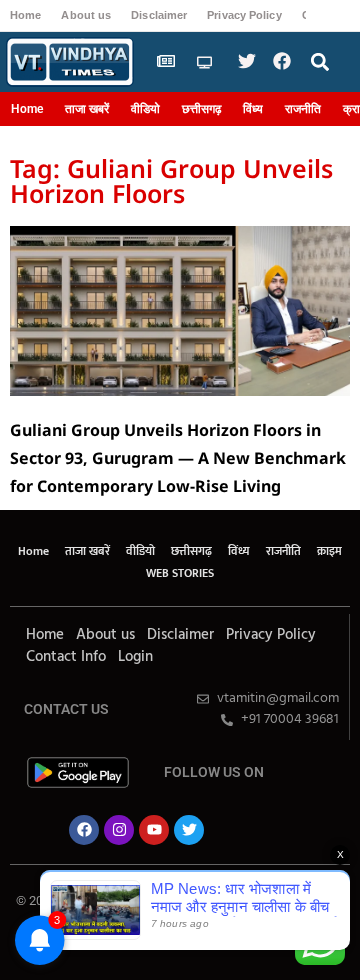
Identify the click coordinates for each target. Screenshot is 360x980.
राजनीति (303, 109)
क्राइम (329, 551)
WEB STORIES (180, 573)
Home (25, 15)
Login (135, 657)
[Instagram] (119, 830)
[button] (320, 62)
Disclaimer (159, 15)
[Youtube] (154, 830)
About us (86, 15)
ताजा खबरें (87, 109)
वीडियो (145, 109)
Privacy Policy (244, 15)
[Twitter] (189, 830)
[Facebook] (84, 830)
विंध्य (253, 109)
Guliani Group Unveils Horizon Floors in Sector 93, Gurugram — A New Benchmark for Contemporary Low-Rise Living (178, 458)
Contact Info (66, 657)
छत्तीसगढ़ (201, 109)
